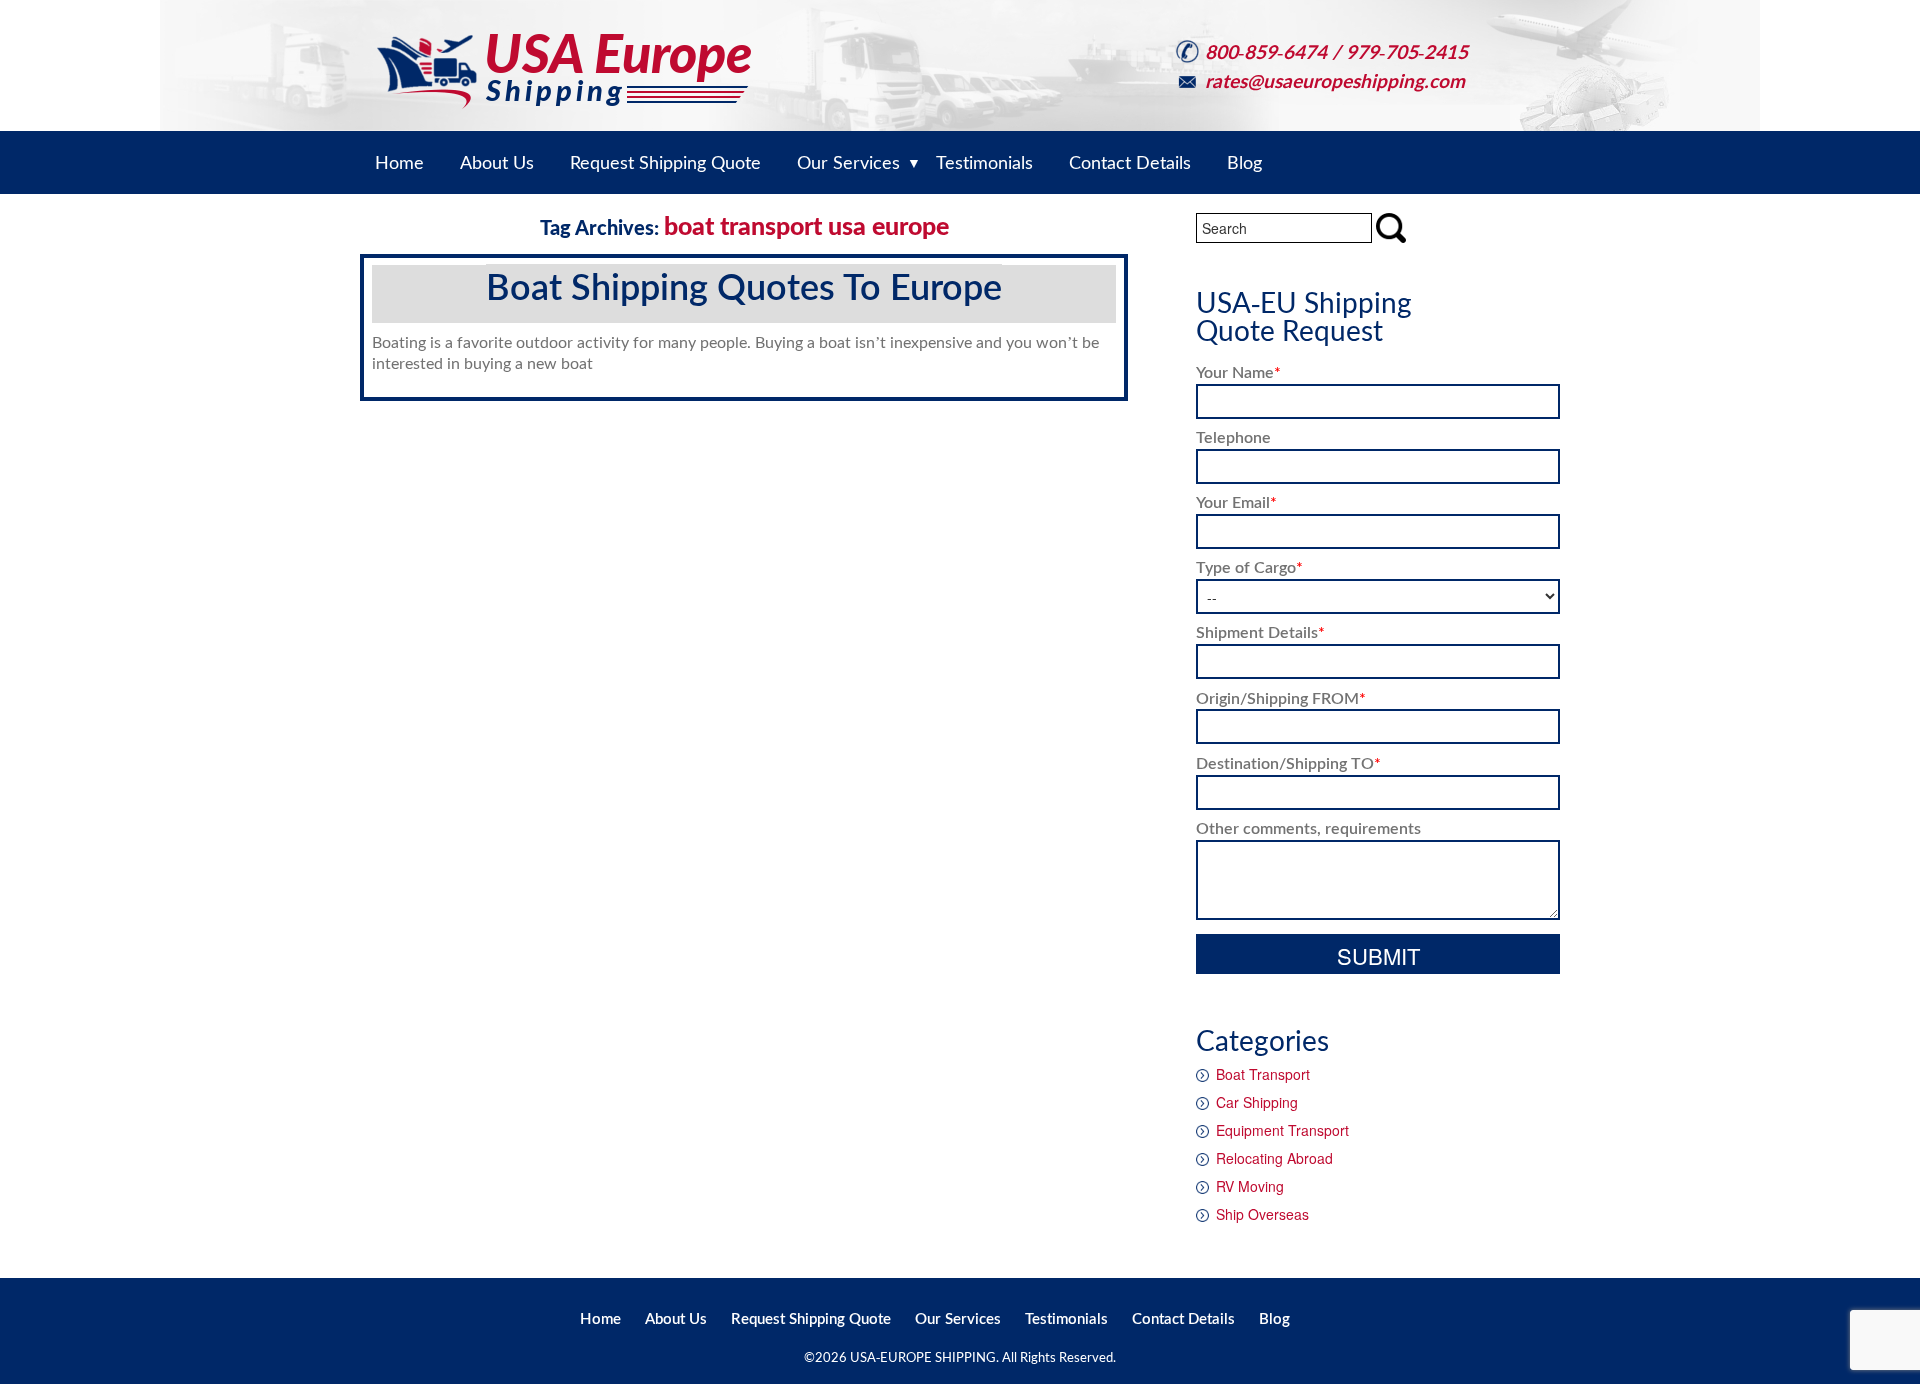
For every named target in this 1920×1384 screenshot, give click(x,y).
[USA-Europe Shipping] (564, 53)
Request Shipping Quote (811, 1318)
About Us (676, 1318)
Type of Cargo (1249, 566)
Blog (1274, 1318)
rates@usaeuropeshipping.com (1335, 80)
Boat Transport (1263, 1074)
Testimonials (1066, 1318)
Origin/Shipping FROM (1281, 697)
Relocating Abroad (1274, 1158)
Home (600, 1318)
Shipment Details (1260, 631)
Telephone (1233, 436)
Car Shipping (1257, 1102)
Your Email (1236, 501)
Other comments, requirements (1308, 827)
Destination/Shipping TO (1288, 762)
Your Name (1238, 371)
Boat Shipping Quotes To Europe (744, 286)
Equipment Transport (1282, 1130)
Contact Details (1183, 1318)
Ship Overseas (1262, 1214)
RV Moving (1250, 1186)
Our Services (958, 1318)
